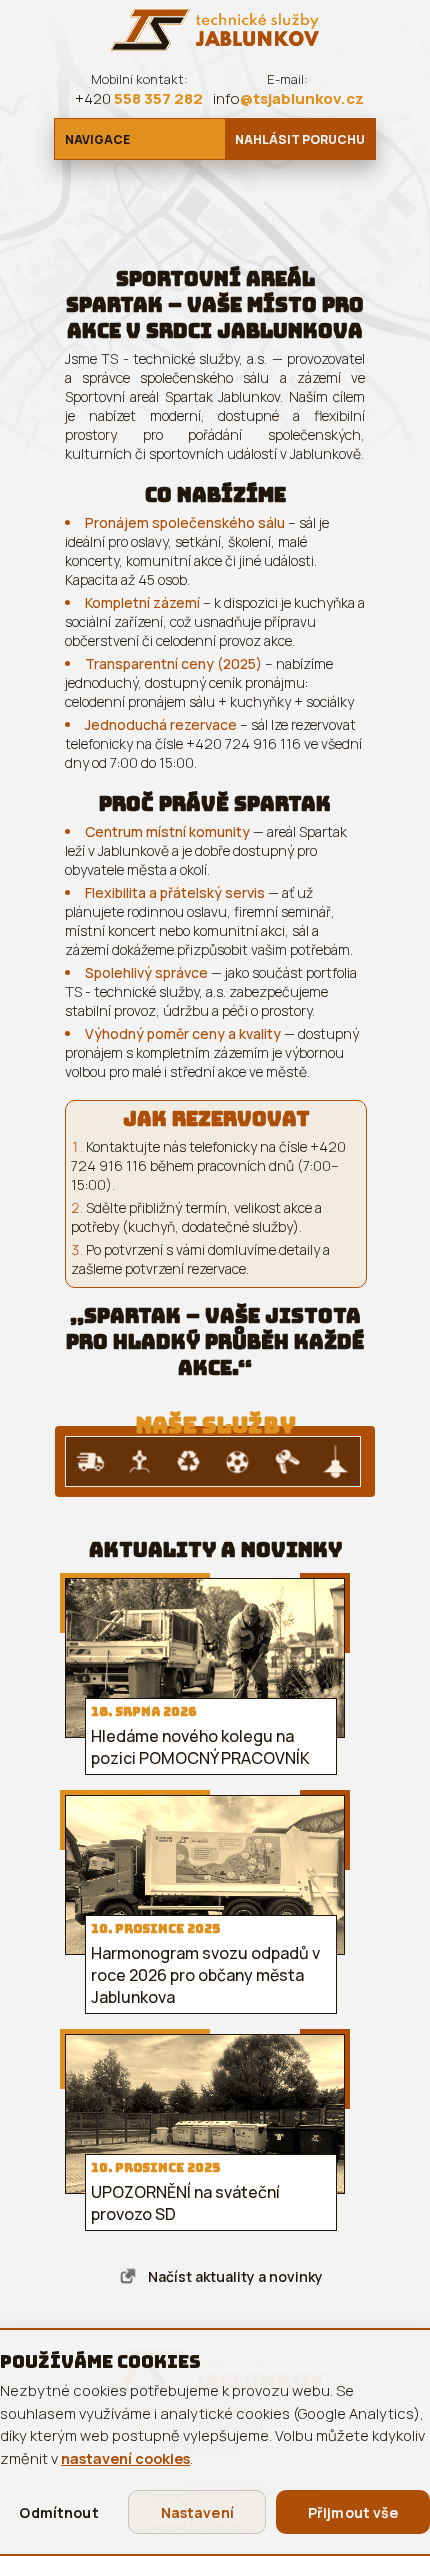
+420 (139, 98)
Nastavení (197, 2512)
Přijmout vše (353, 2512)
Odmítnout (58, 2512)
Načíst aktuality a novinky (235, 2276)
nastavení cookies (125, 2458)
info (288, 98)
